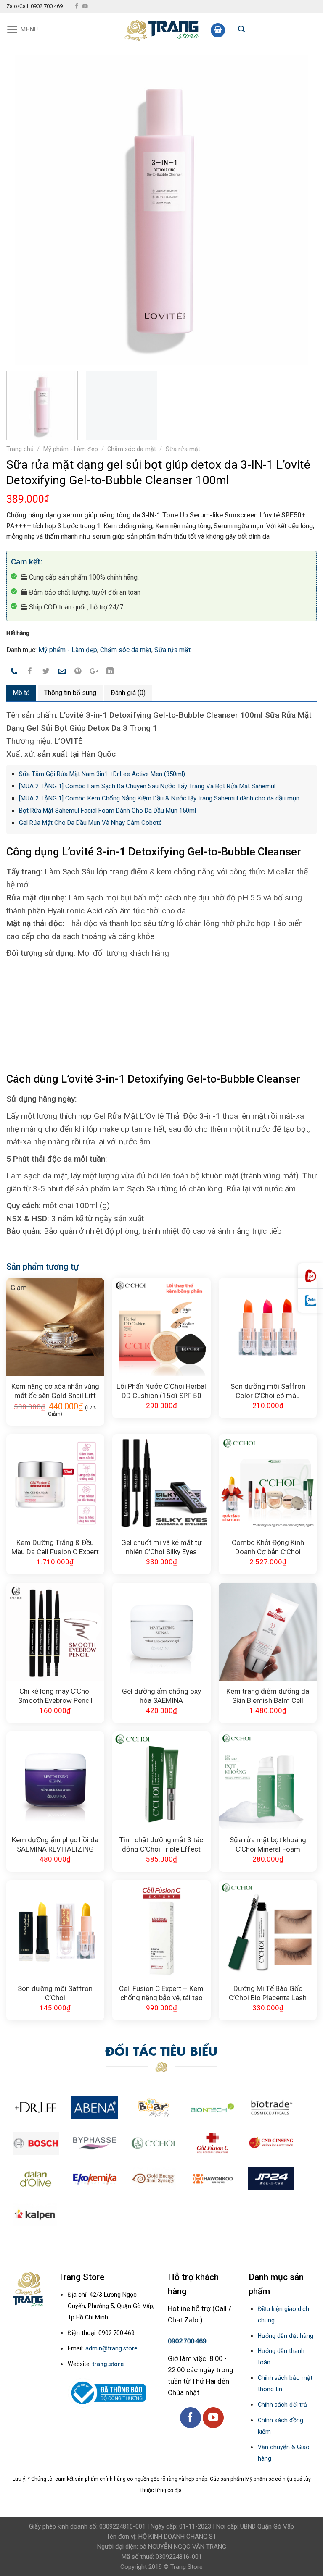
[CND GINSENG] (271, 2143)
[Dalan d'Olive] (36, 2179)
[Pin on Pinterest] (78, 672)
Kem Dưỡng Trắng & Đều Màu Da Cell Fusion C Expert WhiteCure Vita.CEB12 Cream (55, 1546)
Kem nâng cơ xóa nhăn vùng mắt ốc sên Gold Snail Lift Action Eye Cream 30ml (55, 1390)
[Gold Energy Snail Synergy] (154, 2179)
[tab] (21, 693)
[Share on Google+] (94, 672)
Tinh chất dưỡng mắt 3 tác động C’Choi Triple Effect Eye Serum (161, 1844)
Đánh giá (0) (128, 693)
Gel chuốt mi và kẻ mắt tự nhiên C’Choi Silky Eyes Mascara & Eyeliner (161, 1546)
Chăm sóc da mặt (132, 449)
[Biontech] (212, 2108)
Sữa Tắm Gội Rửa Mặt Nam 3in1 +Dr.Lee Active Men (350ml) (102, 774)
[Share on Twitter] (46, 672)
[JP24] (271, 2179)
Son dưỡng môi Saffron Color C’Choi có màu (268, 1390)
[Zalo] (310, 1301)
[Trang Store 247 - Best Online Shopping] (162, 29)
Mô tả (21, 693)
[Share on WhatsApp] (15, 672)
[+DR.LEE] (36, 2108)
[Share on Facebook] (30, 672)
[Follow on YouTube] (85, 7)
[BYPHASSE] (95, 2143)
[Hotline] (310, 1276)
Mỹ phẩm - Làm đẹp (71, 449)
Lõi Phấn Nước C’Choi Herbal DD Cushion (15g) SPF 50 (161, 1390)
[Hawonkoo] (212, 2179)
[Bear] (154, 2108)
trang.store (108, 2364)
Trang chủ (20, 449)
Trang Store (187, 2567)
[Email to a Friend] (62, 672)
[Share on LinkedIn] (110, 672)
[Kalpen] (35, 2215)
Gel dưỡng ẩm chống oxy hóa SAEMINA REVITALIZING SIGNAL (161, 1695)
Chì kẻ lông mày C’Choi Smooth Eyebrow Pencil (55, 1695)
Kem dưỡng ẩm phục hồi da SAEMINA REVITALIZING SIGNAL (55, 1844)
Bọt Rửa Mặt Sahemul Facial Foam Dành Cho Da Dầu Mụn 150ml (107, 811)
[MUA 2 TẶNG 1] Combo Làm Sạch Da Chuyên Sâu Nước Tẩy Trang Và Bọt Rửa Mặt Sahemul (147, 786)
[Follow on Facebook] (77, 7)
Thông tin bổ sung (70, 693)
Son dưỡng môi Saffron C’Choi (55, 1992)
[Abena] (95, 2108)
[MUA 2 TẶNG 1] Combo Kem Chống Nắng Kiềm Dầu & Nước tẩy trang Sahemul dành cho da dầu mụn (159, 798)
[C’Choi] (154, 2143)
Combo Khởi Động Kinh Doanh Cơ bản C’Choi (268, 1546)
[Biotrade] (271, 2108)
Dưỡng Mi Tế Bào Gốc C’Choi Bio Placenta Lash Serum (268, 1992)
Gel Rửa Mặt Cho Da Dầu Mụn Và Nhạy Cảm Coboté (90, 823)
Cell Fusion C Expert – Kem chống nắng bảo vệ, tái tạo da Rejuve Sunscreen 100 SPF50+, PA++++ (161, 1992)
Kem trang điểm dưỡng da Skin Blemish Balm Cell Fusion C (268, 1695)
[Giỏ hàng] (218, 30)
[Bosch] (36, 2143)
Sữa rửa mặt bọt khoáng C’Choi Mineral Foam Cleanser (268, 1844)
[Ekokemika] (95, 2179)
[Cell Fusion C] (212, 2143)
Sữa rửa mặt (183, 449)
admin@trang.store (111, 2348)
